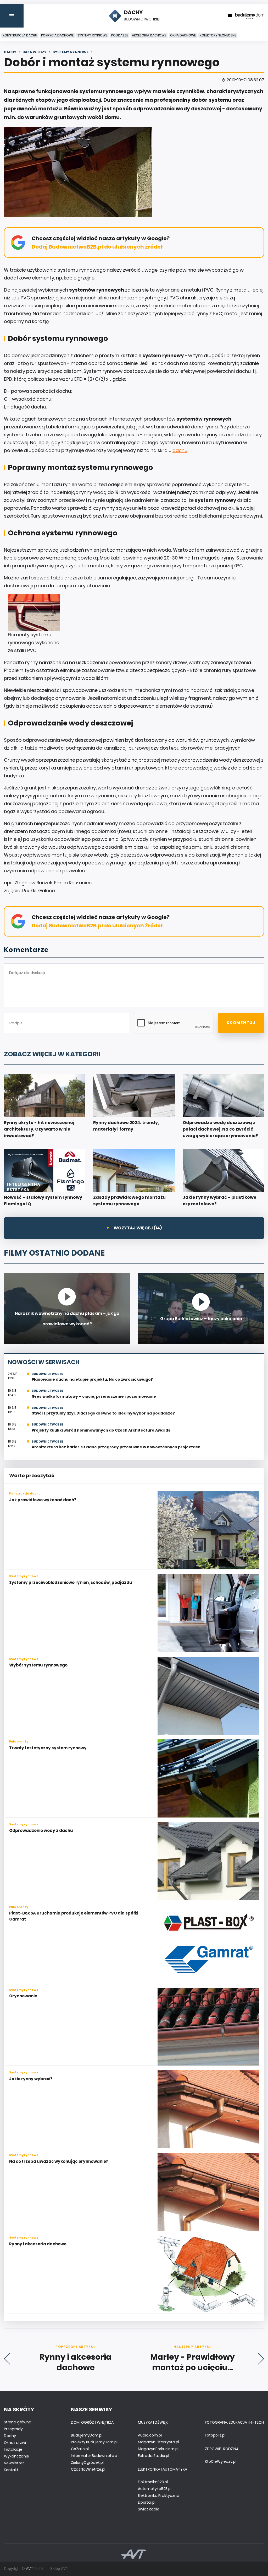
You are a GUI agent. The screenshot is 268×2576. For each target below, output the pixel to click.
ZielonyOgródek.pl (87, 2462)
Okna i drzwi (15, 2443)
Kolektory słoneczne (218, 35)
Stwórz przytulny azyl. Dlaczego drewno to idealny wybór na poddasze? (103, 1413)
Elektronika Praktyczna (159, 2496)
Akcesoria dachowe (149, 35)
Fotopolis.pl (215, 2435)
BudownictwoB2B (48, 1374)
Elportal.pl (147, 2502)
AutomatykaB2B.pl (155, 2489)
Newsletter (14, 2463)
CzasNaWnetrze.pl (88, 2469)
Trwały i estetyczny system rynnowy (48, 1748)
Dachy (10, 2436)
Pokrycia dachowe (57, 35)
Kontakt (11, 2470)
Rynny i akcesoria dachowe (38, 2244)
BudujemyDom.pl (87, 2435)
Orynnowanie (23, 1996)
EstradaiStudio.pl (153, 2456)
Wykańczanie (16, 2456)
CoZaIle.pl (80, 2449)
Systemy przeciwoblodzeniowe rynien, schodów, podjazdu (71, 1582)
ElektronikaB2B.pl (153, 2482)
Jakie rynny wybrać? (31, 2079)
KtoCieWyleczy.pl (221, 2461)
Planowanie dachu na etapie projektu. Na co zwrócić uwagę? (92, 1379)
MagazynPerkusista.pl (158, 2449)
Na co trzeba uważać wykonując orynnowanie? (59, 2161)
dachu (180, 450)
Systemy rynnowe (92, 35)
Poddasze (120, 35)
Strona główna (18, 2422)
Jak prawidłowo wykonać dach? (43, 1500)
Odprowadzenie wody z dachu (41, 1830)
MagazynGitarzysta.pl (158, 2442)
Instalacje (13, 2449)
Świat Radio (149, 2509)
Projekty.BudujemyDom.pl (94, 2442)
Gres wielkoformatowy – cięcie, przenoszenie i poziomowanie (94, 1396)
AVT (30, 2569)
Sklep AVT (59, 2569)
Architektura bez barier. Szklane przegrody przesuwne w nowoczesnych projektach (116, 1447)
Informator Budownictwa (94, 2456)
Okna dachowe (183, 35)
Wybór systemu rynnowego (38, 1665)
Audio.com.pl (150, 2435)
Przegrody (13, 2429)
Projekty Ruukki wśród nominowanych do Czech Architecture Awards (101, 1430)
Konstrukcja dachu (20, 35)
